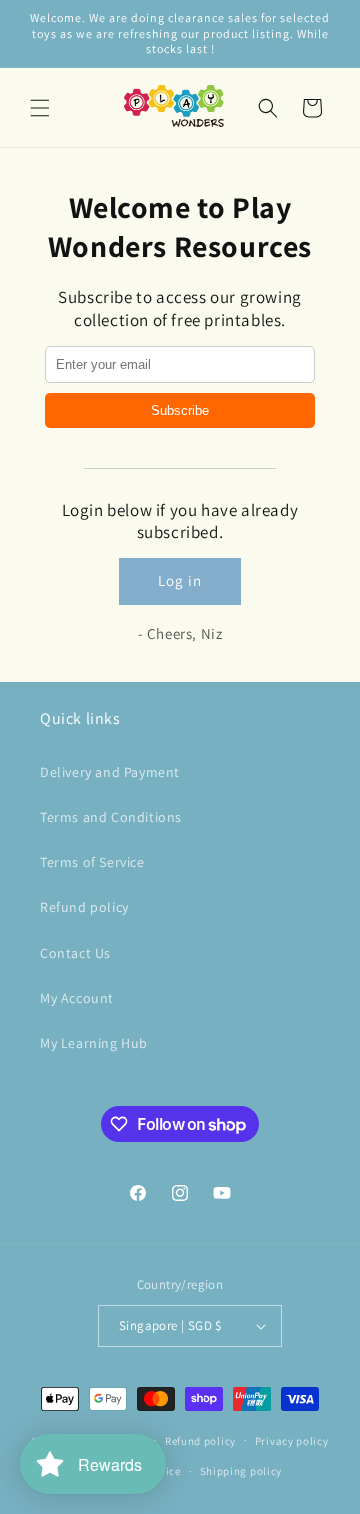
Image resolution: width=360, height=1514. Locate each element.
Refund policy (84, 907)
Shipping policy (241, 1471)
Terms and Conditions (111, 817)
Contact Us (75, 953)
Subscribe (180, 410)
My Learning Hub (94, 1043)
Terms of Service (92, 862)
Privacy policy (292, 1441)
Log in (180, 580)
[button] (40, 108)
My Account (77, 998)
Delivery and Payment (110, 772)
